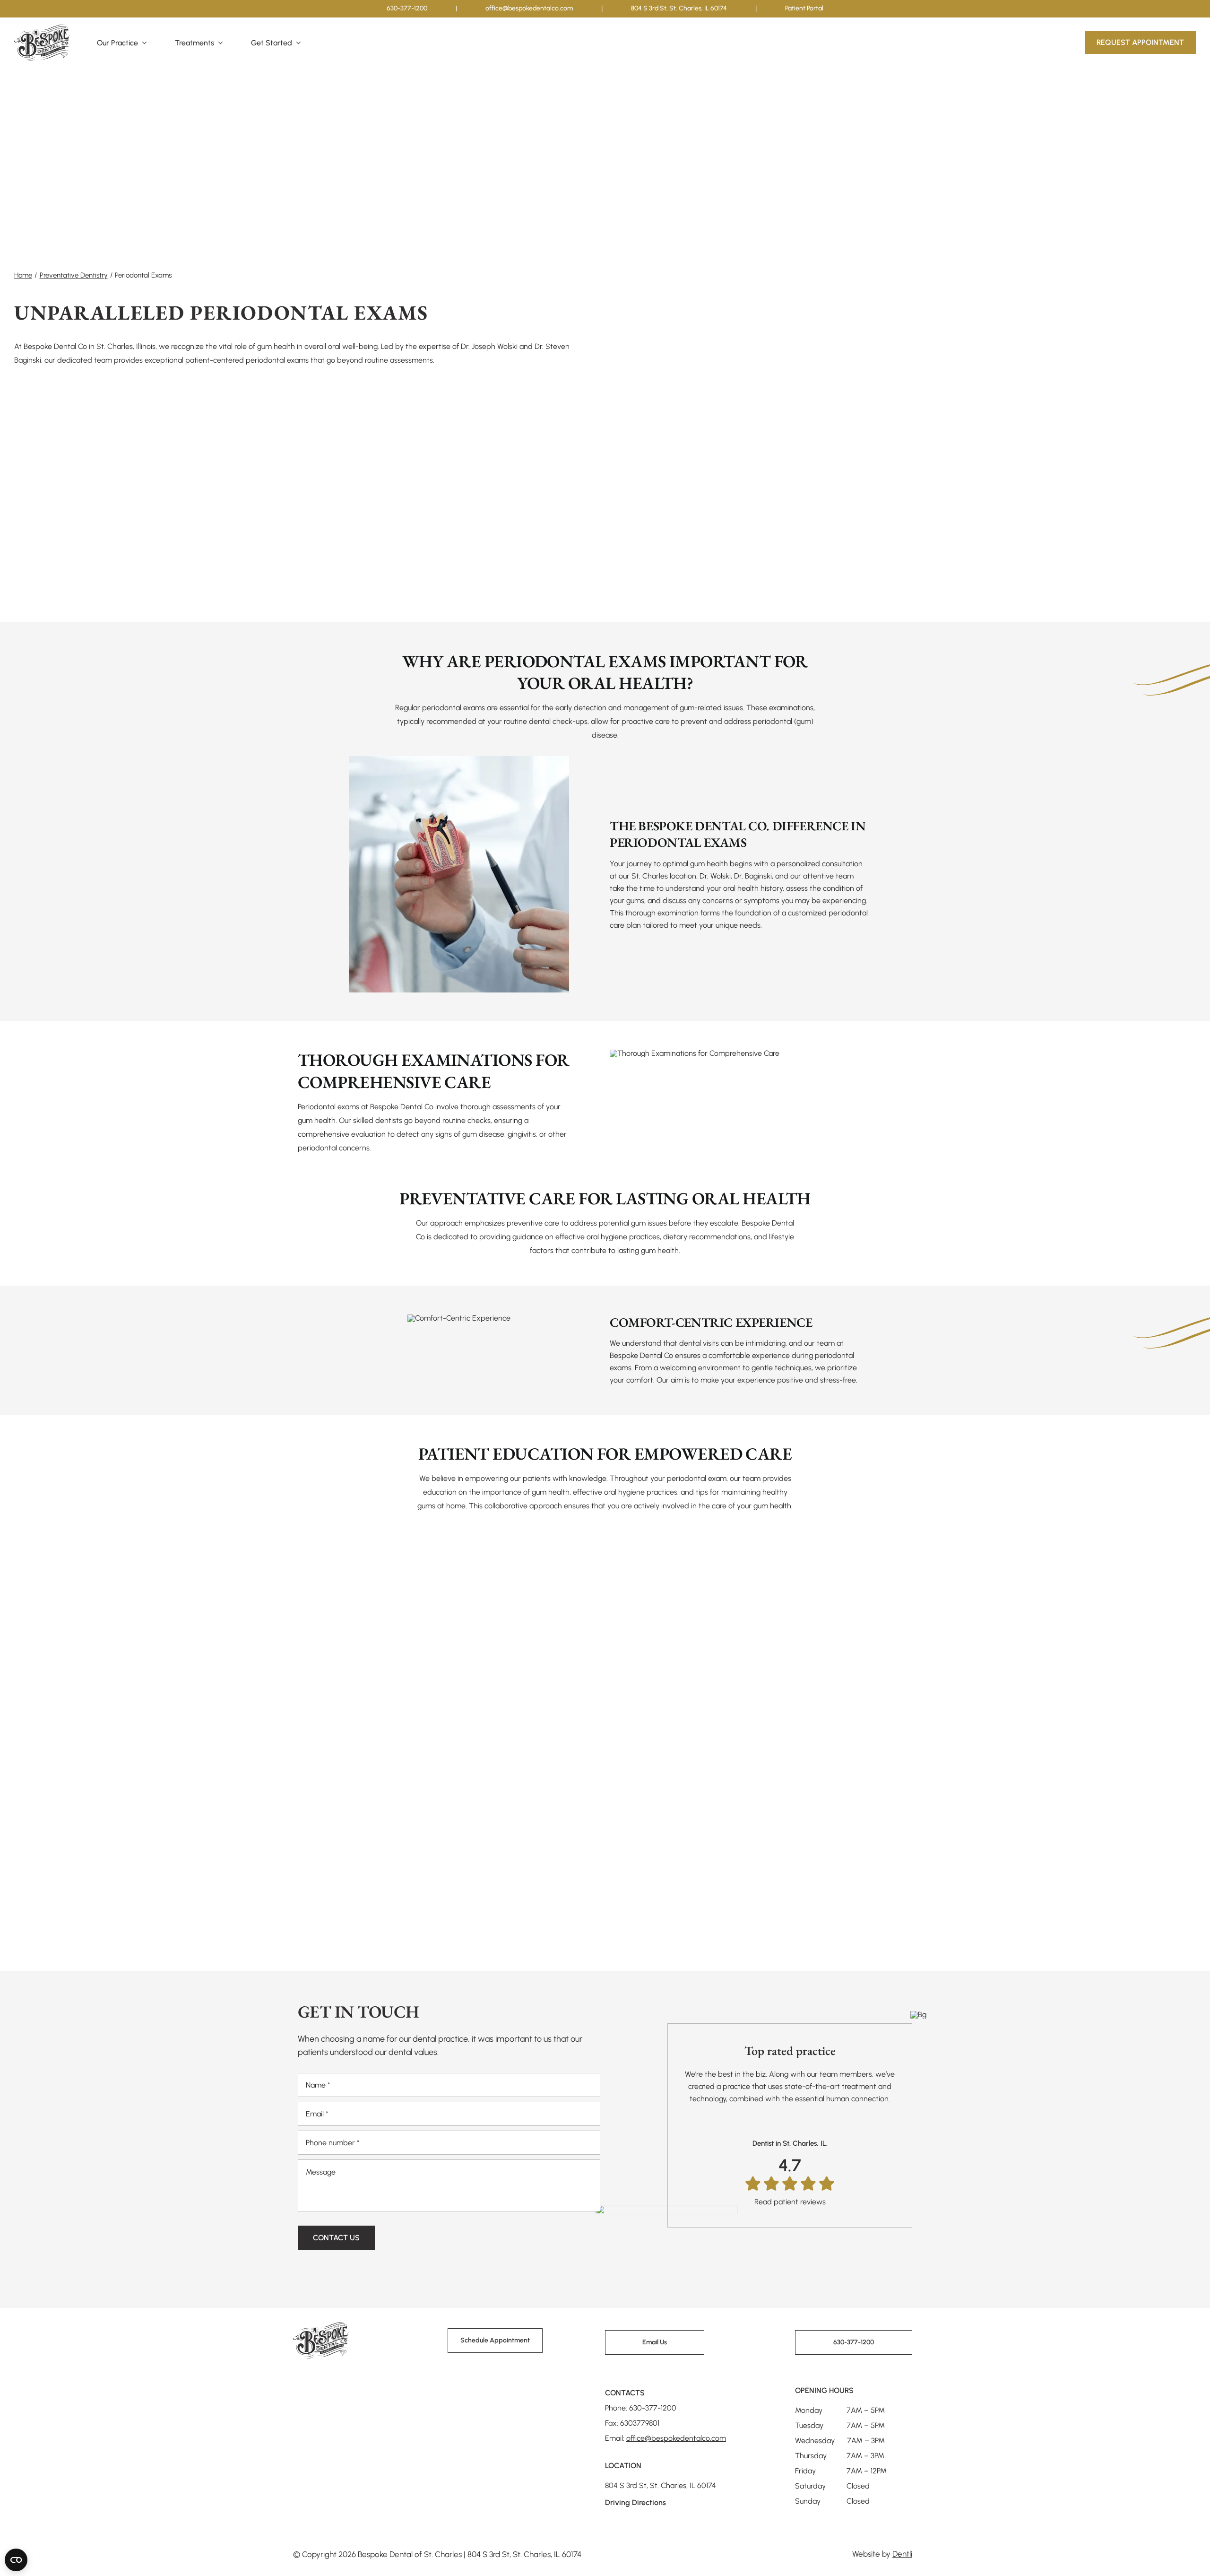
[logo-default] (42, 28)
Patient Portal (804, 8)
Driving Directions (635, 2502)
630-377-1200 (407, 8)
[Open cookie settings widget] (16, 2560)
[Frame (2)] (321, 2326)
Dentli (902, 2554)
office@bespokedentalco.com (529, 8)
